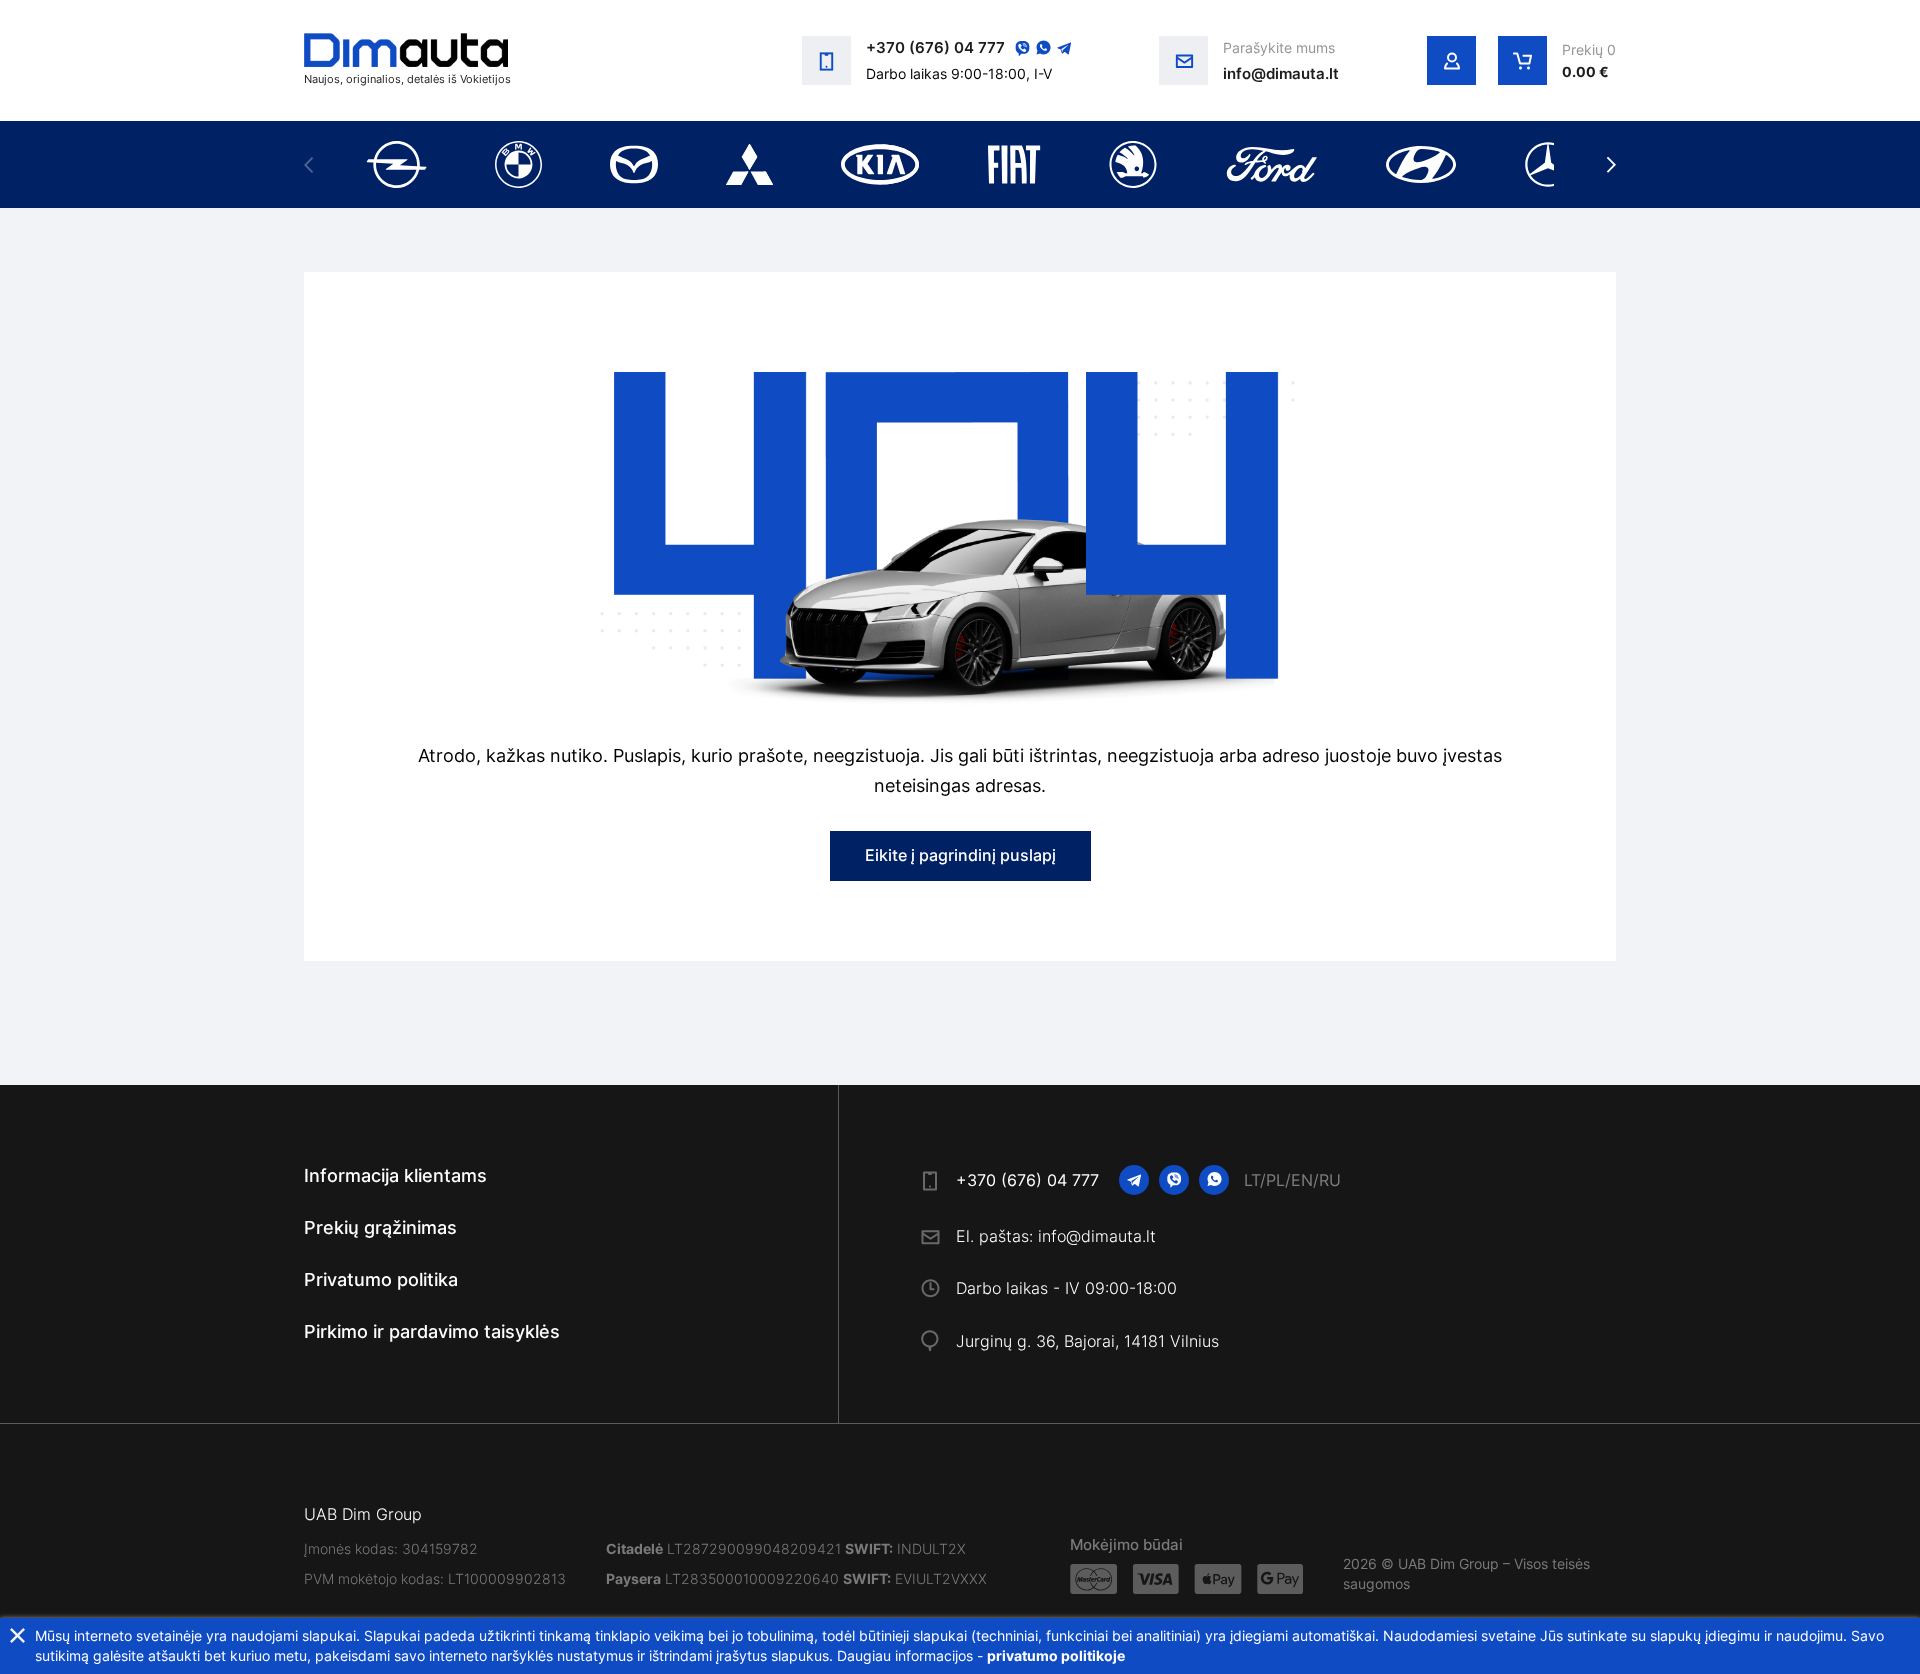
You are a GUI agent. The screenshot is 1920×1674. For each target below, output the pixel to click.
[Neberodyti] (17, 1635)
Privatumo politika (381, 1279)
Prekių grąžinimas (380, 1227)
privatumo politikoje (1056, 1655)
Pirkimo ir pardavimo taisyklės (432, 1331)
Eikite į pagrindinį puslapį (960, 855)
